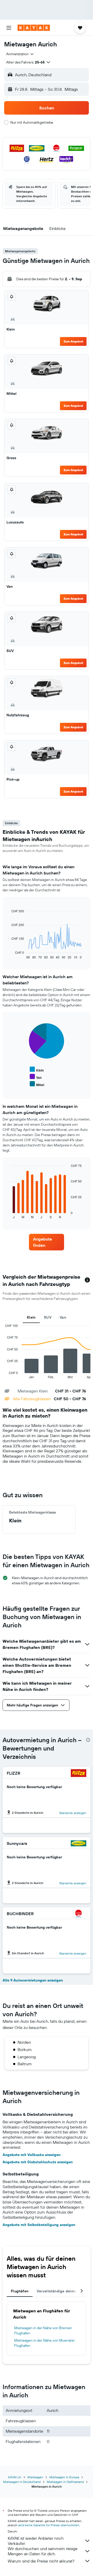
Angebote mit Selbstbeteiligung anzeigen (39, 2225)
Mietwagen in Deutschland (22, 2482)
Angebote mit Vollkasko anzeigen (32, 2155)
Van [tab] (63, 1317)
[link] (47, 1242)
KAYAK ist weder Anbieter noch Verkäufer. (36, 2541)
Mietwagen (35, 2477)
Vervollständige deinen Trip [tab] (61, 2291)
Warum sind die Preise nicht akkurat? (41, 2561)
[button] (9, 28)
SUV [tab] (48, 1317)
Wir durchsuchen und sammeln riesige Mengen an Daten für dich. (43, 2551)
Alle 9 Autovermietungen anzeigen (33, 1980)
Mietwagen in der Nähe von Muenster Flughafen (45, 2343)
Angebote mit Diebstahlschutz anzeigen (38, 2162)
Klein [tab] (31, 1317)
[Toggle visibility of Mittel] (37, 1084)
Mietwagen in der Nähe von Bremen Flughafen (43, 2330)
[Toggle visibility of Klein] (37, 1070)
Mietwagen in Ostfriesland (65, 2482)
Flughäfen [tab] (20, 2291)
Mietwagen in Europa (64, 2477)
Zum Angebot (73, 341)
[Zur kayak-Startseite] (34, 28)
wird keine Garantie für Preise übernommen (49, 2525)
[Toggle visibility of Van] (36, 1077)
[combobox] (20, 54)
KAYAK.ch (15, 2477)
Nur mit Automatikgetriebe (32, 122)
